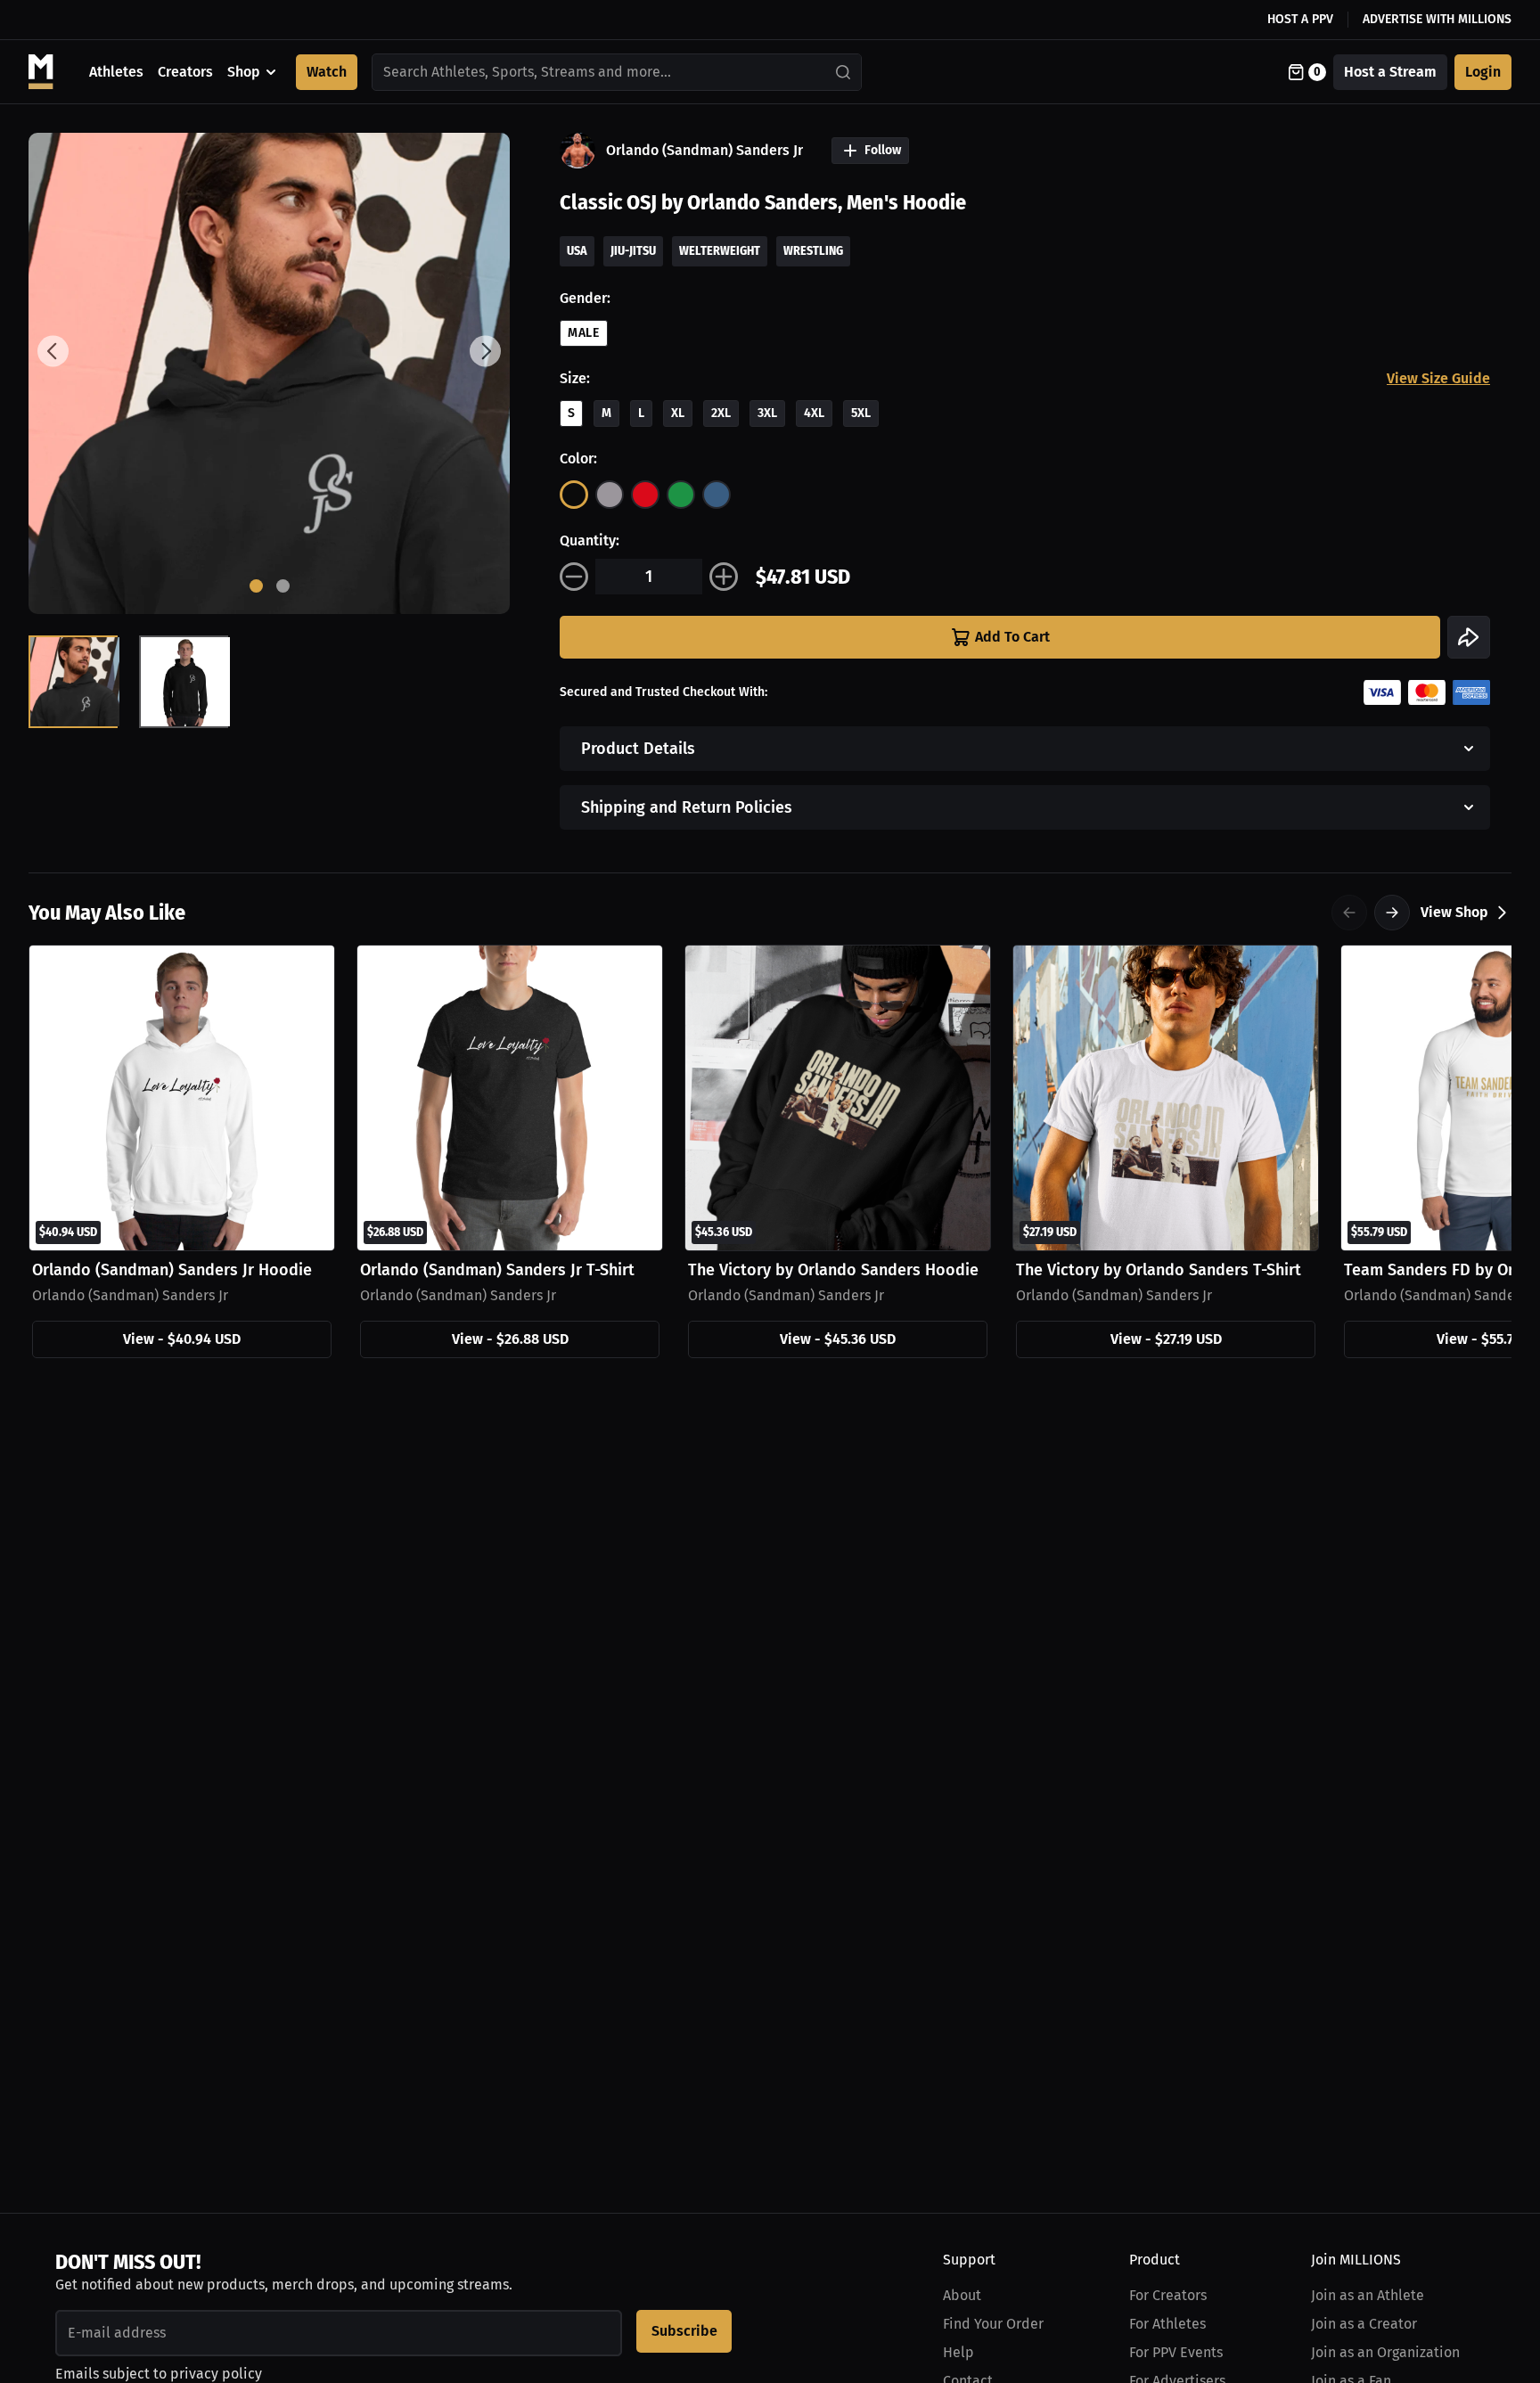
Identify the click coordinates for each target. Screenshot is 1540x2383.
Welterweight (720, 251)
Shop (244, 72)
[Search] (844, 72)
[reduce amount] (574, 577)
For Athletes (1167, 2324)
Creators (185, 72)
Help (958, 2352)
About (962, 2295)
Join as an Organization (1385, 2352)
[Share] (1469, 637)
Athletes (116, 72)
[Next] (1392, 913)
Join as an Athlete (1368, 2295)
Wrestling (813, 251)
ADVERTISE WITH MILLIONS (1437, 19)
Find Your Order (993, 2324)
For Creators (1168, 2295)
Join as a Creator (1364, 2324)
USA (577, 251)
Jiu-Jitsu (633, 251)
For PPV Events (1176, 2352)
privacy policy (216, 2374)
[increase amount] (724, 577)
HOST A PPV (1300, 19)
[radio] (574, 495)
